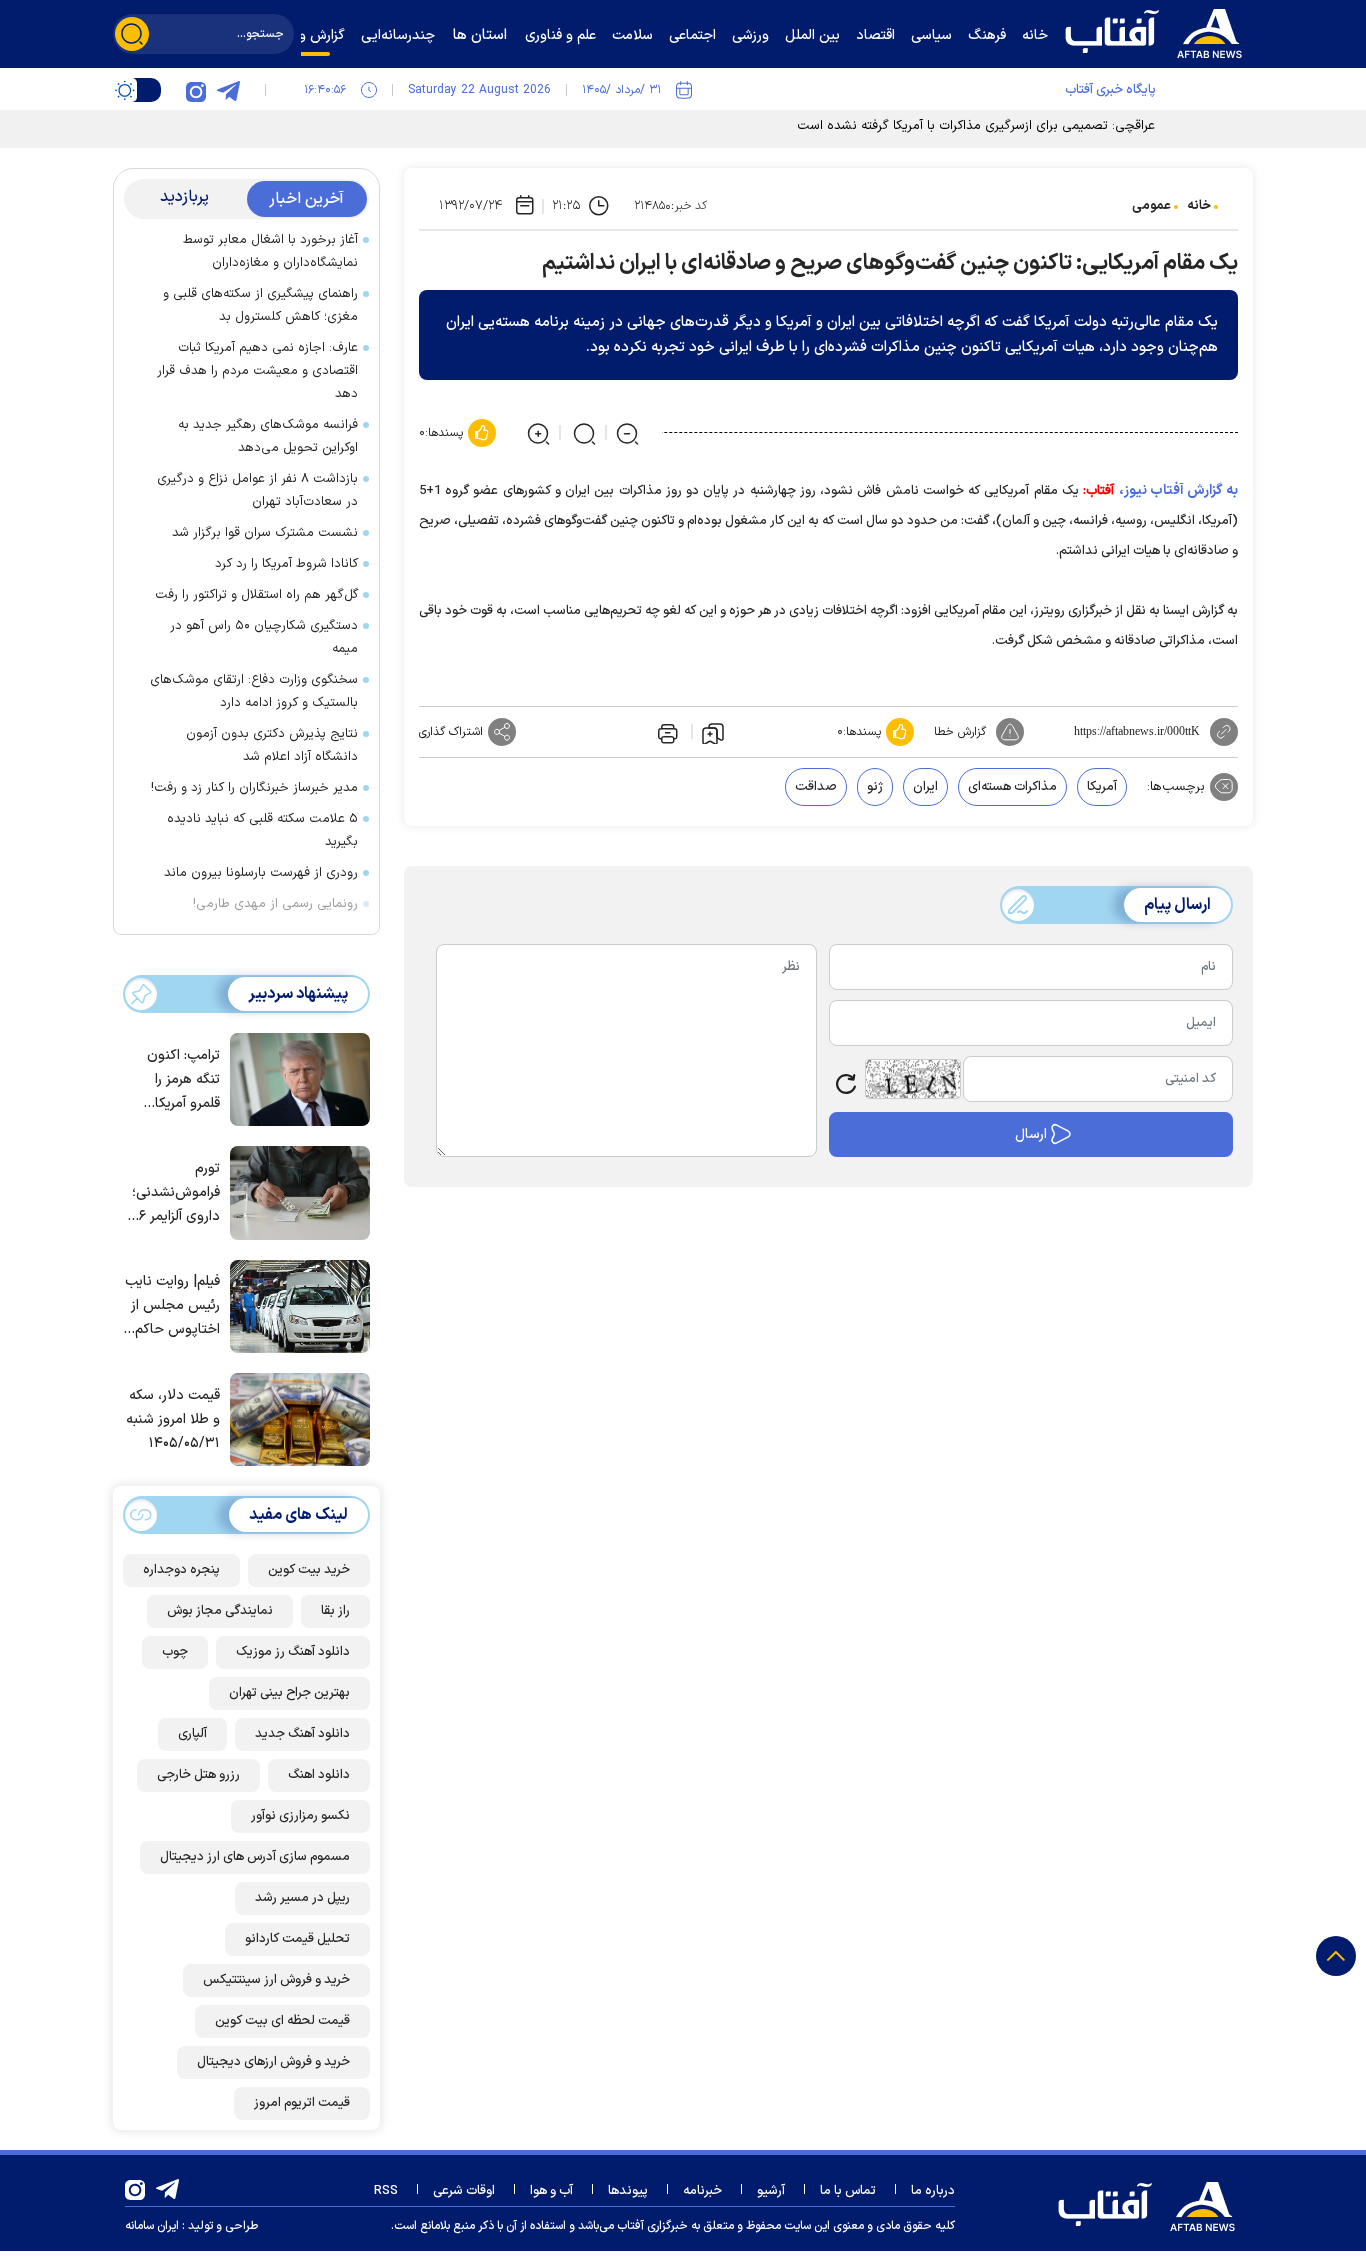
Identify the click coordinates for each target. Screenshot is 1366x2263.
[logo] (1158, 31)
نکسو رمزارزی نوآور (300, 1816)
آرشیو (771, 2191)
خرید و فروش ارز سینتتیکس (276, 1980)
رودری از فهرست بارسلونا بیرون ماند (261, 873)
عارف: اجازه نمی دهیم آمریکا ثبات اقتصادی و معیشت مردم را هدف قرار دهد (257, 371)
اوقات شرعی (464, 2191)
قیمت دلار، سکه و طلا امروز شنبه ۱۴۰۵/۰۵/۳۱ (173, 1419)
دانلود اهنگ (319, 1775)
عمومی (1151, 206)
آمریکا (1102, 787)
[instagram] (196, 90)
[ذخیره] (713, 732)
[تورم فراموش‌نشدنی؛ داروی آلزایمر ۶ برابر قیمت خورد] (295, 1191)
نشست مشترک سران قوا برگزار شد (265, 533)
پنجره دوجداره (181, 1570)
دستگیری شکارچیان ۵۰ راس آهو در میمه (264, 637)
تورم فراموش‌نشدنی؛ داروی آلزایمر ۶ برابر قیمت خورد (174, 1193)
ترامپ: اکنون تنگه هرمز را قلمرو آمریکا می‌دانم (183, 1080)
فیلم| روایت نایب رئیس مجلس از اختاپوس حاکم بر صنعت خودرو (172, 1306)
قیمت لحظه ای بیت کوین (282, 2021)
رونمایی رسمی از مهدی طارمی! (275, 904)
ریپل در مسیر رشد (302, 1898)
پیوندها (628, 2191)
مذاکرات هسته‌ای (1012, 787)
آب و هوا (551, 2191)
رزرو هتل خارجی (198, 1775)
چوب (175, 1652)
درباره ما (933, 2191)
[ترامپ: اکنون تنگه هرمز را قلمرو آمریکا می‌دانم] (295, 1078)
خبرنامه (702, 2191)
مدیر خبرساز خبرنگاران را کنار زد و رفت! (254, 788)
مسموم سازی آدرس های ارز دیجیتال (255, 1857)
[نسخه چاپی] (666, 732)
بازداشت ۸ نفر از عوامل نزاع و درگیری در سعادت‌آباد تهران (257, 490)
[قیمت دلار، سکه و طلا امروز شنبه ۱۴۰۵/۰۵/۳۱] (295, 1418)
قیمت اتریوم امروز (302, 2103)
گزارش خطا (960, 732)
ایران (925, 787)
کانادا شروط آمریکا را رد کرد (286, 564)
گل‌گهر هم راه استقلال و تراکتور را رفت (256, 595)
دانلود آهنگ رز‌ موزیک (293, 1652)
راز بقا (335, 1611)
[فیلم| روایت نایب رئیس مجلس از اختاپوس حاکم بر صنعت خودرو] (295, 1305)
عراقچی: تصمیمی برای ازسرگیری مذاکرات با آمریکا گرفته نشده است (976, 126)
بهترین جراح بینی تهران (289, 1693)
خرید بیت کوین (309, 1570)
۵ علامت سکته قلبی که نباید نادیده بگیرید (262, 830)
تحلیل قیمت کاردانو (297, 1939)
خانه (1199, 206)
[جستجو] (132, 34)
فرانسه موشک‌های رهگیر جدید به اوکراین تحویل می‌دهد (268, 436)
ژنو (875, 787)
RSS (386, 2191)
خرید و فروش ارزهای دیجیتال (273, 2062)
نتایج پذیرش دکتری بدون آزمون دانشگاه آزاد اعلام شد (272, 745)
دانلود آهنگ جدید (302, 1734)
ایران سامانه (152, 2226)
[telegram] (228, 90)
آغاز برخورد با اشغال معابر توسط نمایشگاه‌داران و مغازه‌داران (270, 251)
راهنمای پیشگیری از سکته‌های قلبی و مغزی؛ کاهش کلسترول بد (260, 305)
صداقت (816, 787)
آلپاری (192, 1734)
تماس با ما (848, 2191)
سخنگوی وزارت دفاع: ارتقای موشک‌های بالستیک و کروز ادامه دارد (254, 691)
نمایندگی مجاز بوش (220, 1611)
